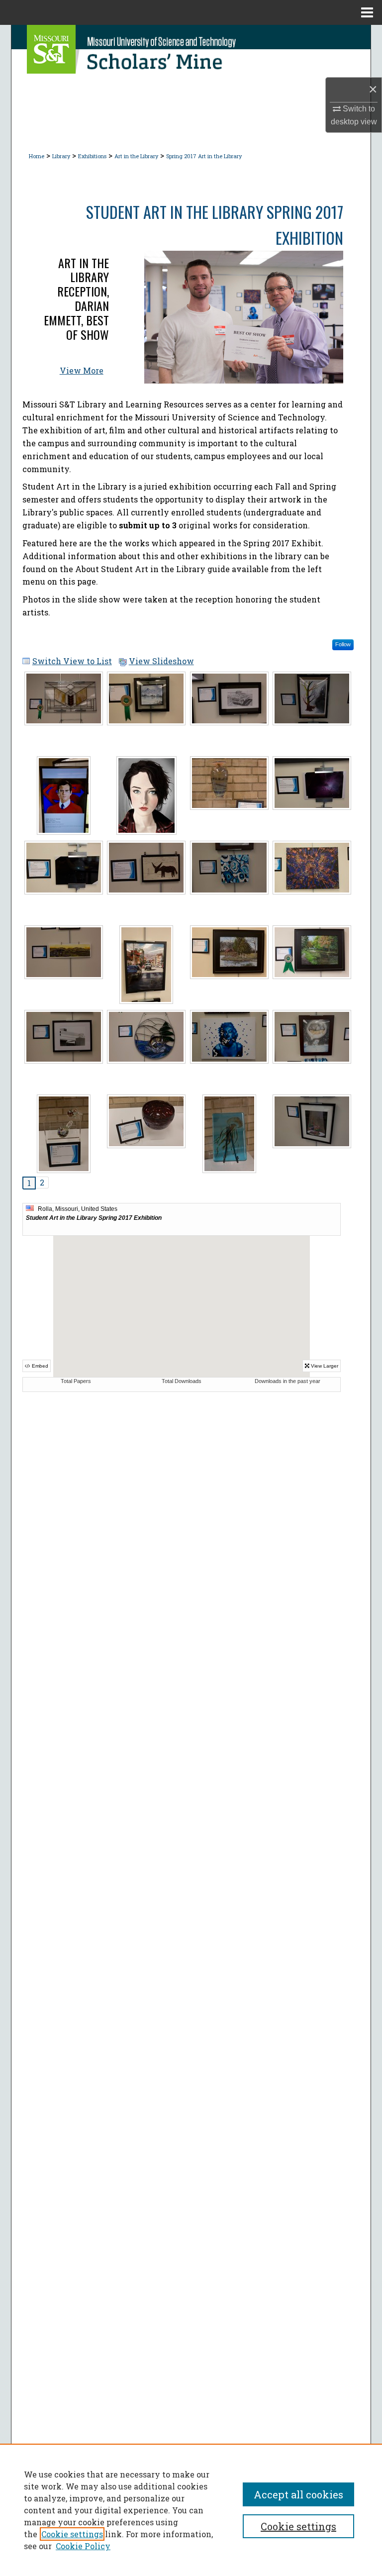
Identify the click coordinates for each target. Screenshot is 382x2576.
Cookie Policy (83, 2546)
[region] (191, 2510)
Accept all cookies (298, 2494)
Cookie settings (72, 2534)
